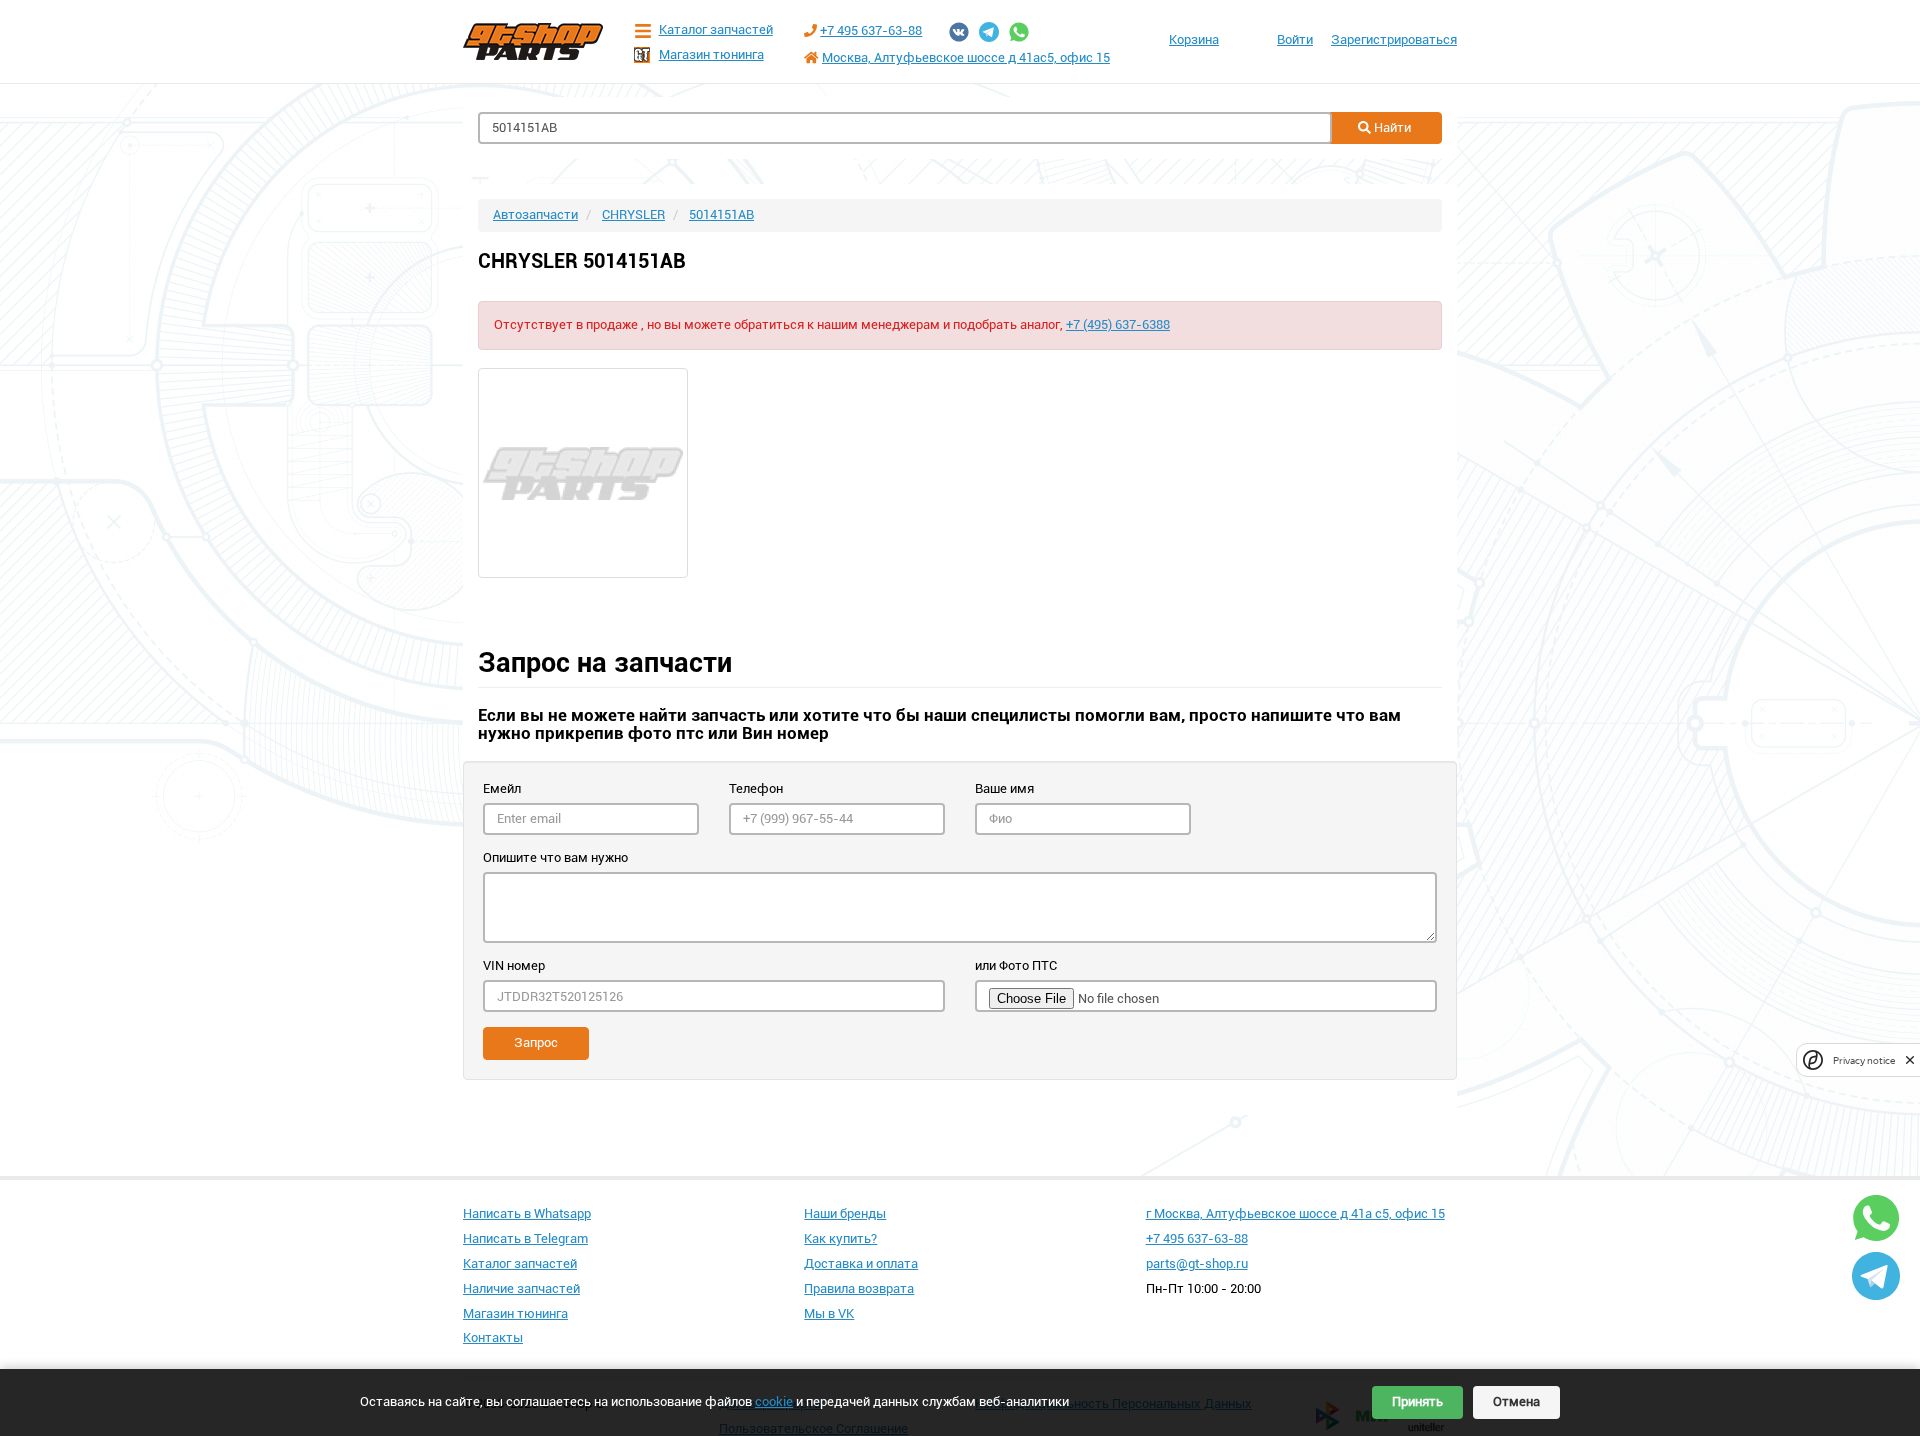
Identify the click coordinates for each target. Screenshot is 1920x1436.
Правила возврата (859, 1288)
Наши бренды (845, 1213)
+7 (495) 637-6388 (1118, 324)
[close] (1910, 1060)
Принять (1417, 1401)
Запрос (536, 1042)
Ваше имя (1004, 788)
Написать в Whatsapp (527, 1213)
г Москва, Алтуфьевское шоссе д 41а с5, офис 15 (1295, 1213)
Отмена (1516, 1401)
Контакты (493, 1337)
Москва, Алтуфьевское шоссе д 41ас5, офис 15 (966, 57)
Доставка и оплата (861, 1263)
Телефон (756, 788)
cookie (774, 1401)
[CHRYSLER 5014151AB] (960, 473)
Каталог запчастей (716, 29)
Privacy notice (1864, 1060)
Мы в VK (829, 1313)
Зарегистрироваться (1394, 39)
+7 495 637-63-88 (871, 30)
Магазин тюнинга (711, 54)
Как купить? (840, 1238)
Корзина (1194, 39)
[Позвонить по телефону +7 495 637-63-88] (810, 30)
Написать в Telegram (525, 1238)
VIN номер (514, 965)
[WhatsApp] (1019, 32)
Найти (1391, 127)
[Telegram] (989, 32)
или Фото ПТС (1016, 965)
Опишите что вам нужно (555, 857)
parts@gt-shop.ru (1197, 1263)
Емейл (502, 788)
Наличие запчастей (521, 1288)
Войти (1295, 39)
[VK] (959, 32)
